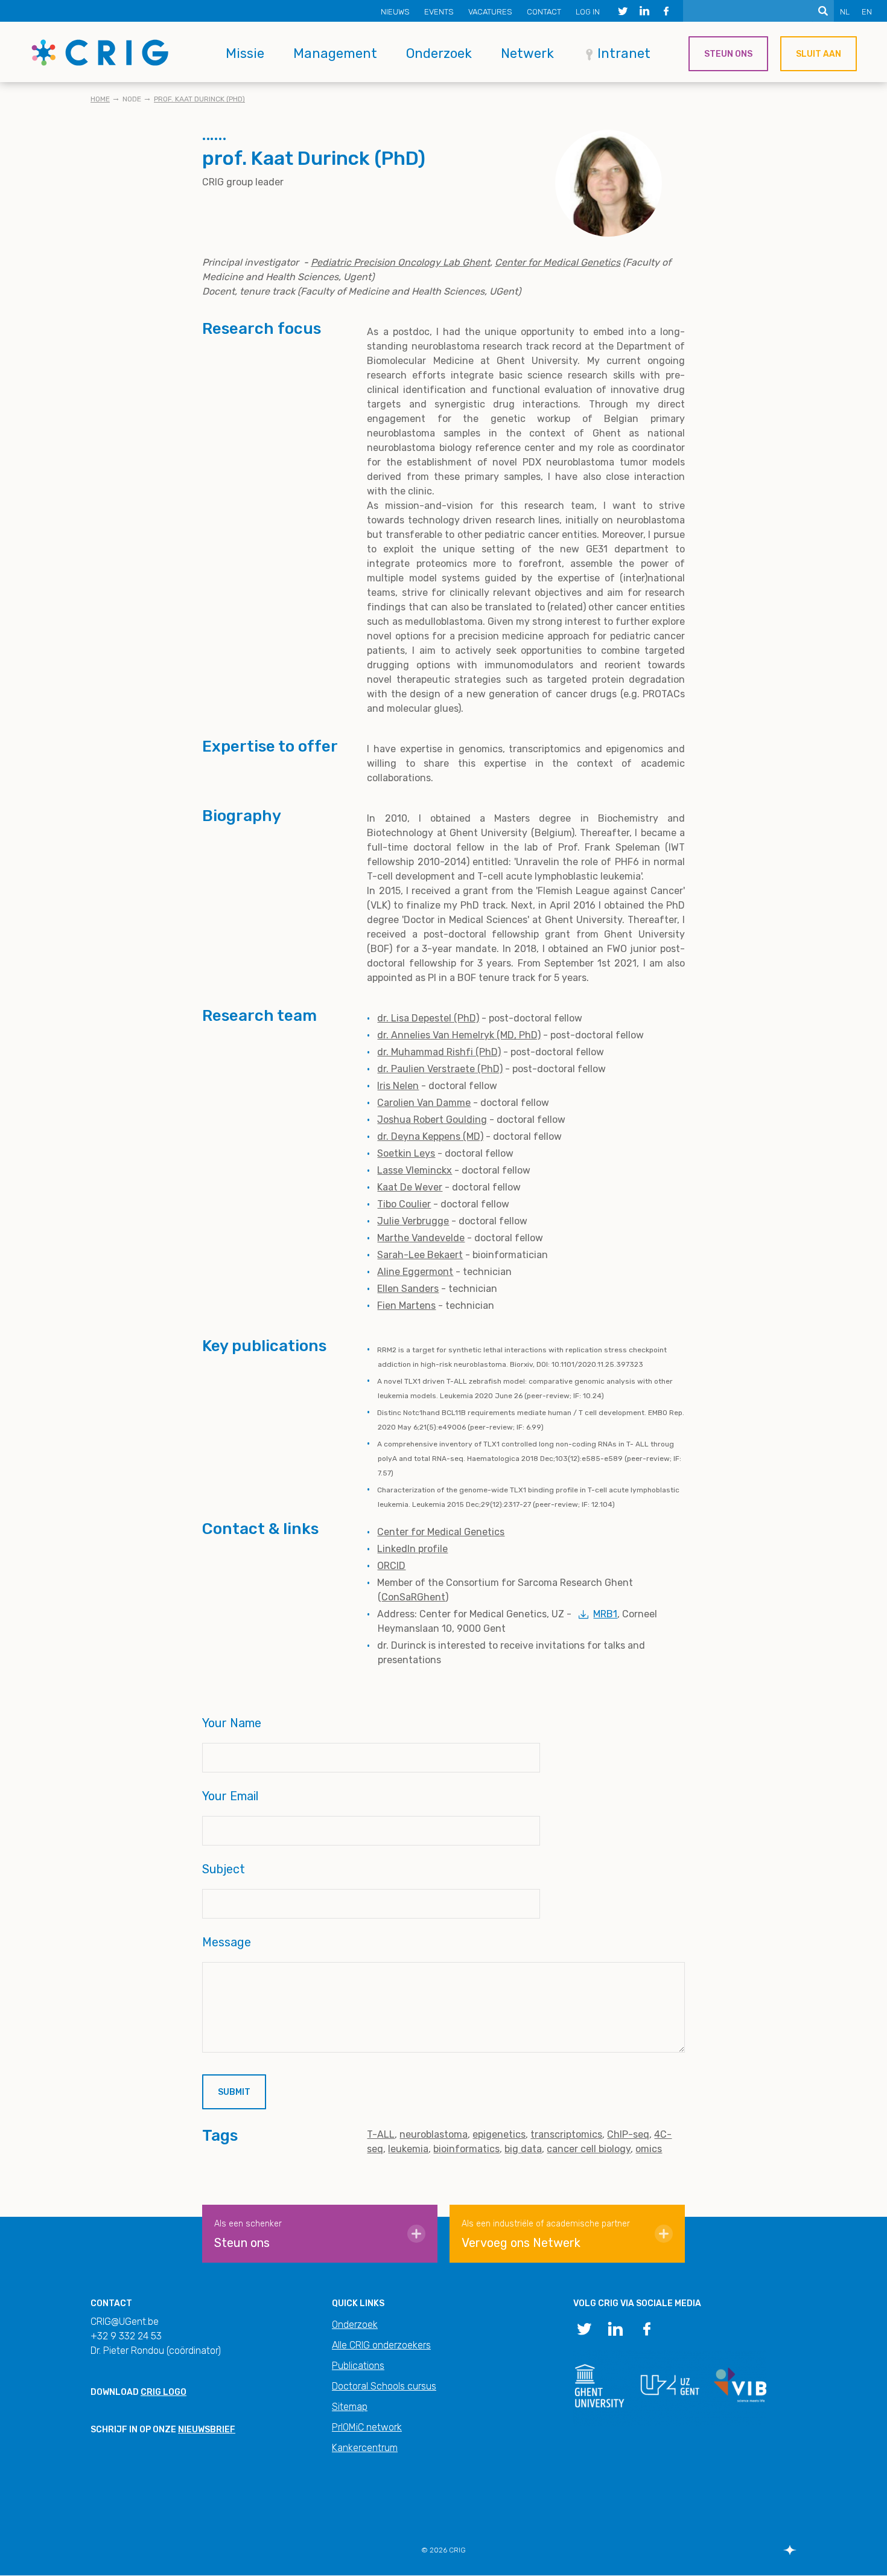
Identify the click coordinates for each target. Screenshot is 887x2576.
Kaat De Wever (410, 1187)
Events (439, 12)
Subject (224, 1869)
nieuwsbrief (207, 2430)
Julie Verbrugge (413, 1221)
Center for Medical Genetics (441, 1532)
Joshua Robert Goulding (432, 1120)
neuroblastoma (434, 2134)
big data (523, 2149)
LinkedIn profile (412, 1549)
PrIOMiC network (367, 2427)
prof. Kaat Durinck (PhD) (199, 99)
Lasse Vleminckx (415, 1170)
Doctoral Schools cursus (384, 2386)
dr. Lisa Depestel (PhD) (428, 1018)
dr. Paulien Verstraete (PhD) (440, 1069)
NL (845, 12)
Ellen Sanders (408, 1289)
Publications (358, 2366)
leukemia (408, 2149)
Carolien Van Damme (424, 1103)
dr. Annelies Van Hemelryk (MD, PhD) (459, 1035)
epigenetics (499, 2134)
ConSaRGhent (413, 1597)
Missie (245, 53)
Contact (544, 12)
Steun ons (728, 54)
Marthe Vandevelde (421, 1238)
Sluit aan (819, 54)
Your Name (232, 1723)
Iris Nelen (398, 1086)
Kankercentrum (365, 2448)
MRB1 (605, 1614)
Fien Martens (406, 1306)
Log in (588, 12)
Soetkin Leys (406, 1153)
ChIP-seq (628, 2134)
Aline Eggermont (415, 1272)
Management (335, 53)
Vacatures (490, 12)
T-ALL (381, 2134)
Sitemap (350, 2407)
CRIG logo (164, 2392)
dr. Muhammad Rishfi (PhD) (439, 1052)
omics (649, 2149)
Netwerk (527, 53)
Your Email (230, 1796)
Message (227, 1942)
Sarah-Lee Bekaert (420, 1255)
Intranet (624, 53)
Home (100, 99)
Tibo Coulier (404, 1204)
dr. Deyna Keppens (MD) (430, 1136)
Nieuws (395, 12)
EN (867, 12)
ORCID (391, 1566)
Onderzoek (439, 53)
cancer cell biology (589, 2149)
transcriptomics (566, 2134)
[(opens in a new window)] (623, 11)
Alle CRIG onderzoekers (381, 2345)
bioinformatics (466, 2149)
